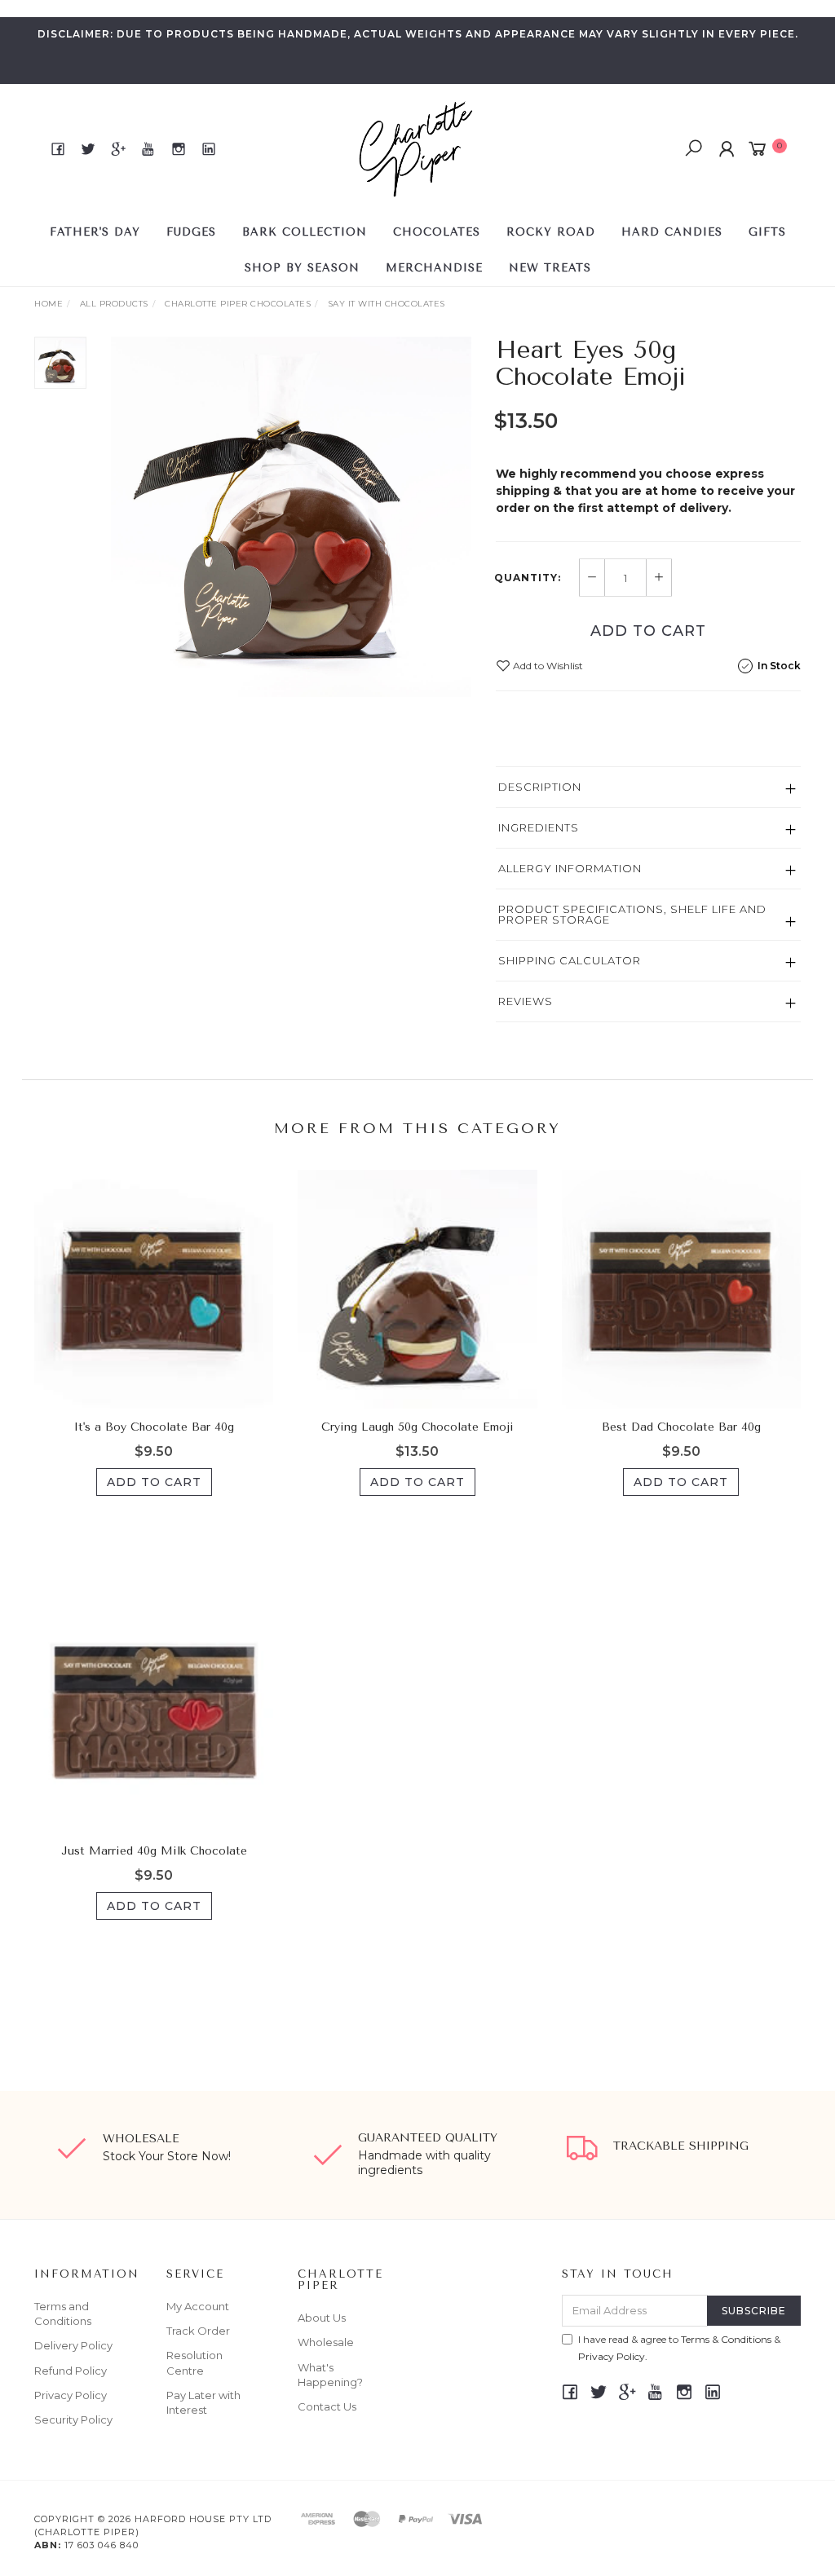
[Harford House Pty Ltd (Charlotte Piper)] (416, 148)
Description (540, 787)
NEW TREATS (550, 268)
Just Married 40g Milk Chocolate (154, 1851)
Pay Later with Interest (203, 2402)
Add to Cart (648, 631)
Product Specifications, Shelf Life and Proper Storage (632, 914)
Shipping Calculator (570, 960)
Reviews (526, 1001)
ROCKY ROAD (551, 232)
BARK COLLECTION (305, 232)
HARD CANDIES (672, 232)
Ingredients (539, 827)
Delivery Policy (73, 2345)
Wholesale (326, 2342)
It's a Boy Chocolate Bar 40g (154, 1427)
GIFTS (767, 232)
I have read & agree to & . (679, 2348)
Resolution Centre (194, 2362)
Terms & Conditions (726, 2339)
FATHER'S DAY (95, 232)
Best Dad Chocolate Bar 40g (681, 1427)
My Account (198, 2306)
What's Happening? (330, 2375)
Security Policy (73, 2419)
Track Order (198, 2331)
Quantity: (528, 578)
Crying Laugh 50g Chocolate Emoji (417, 1427)
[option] (291, 517)
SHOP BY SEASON (302, 268)
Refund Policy (71, 2371)
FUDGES (191, 232)
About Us (322, 2318)
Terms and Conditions (63, 2314)
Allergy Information (570, 868)
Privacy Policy (71, 2395)
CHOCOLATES (437, 232)
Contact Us (327, 2406)
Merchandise (434, 268)
